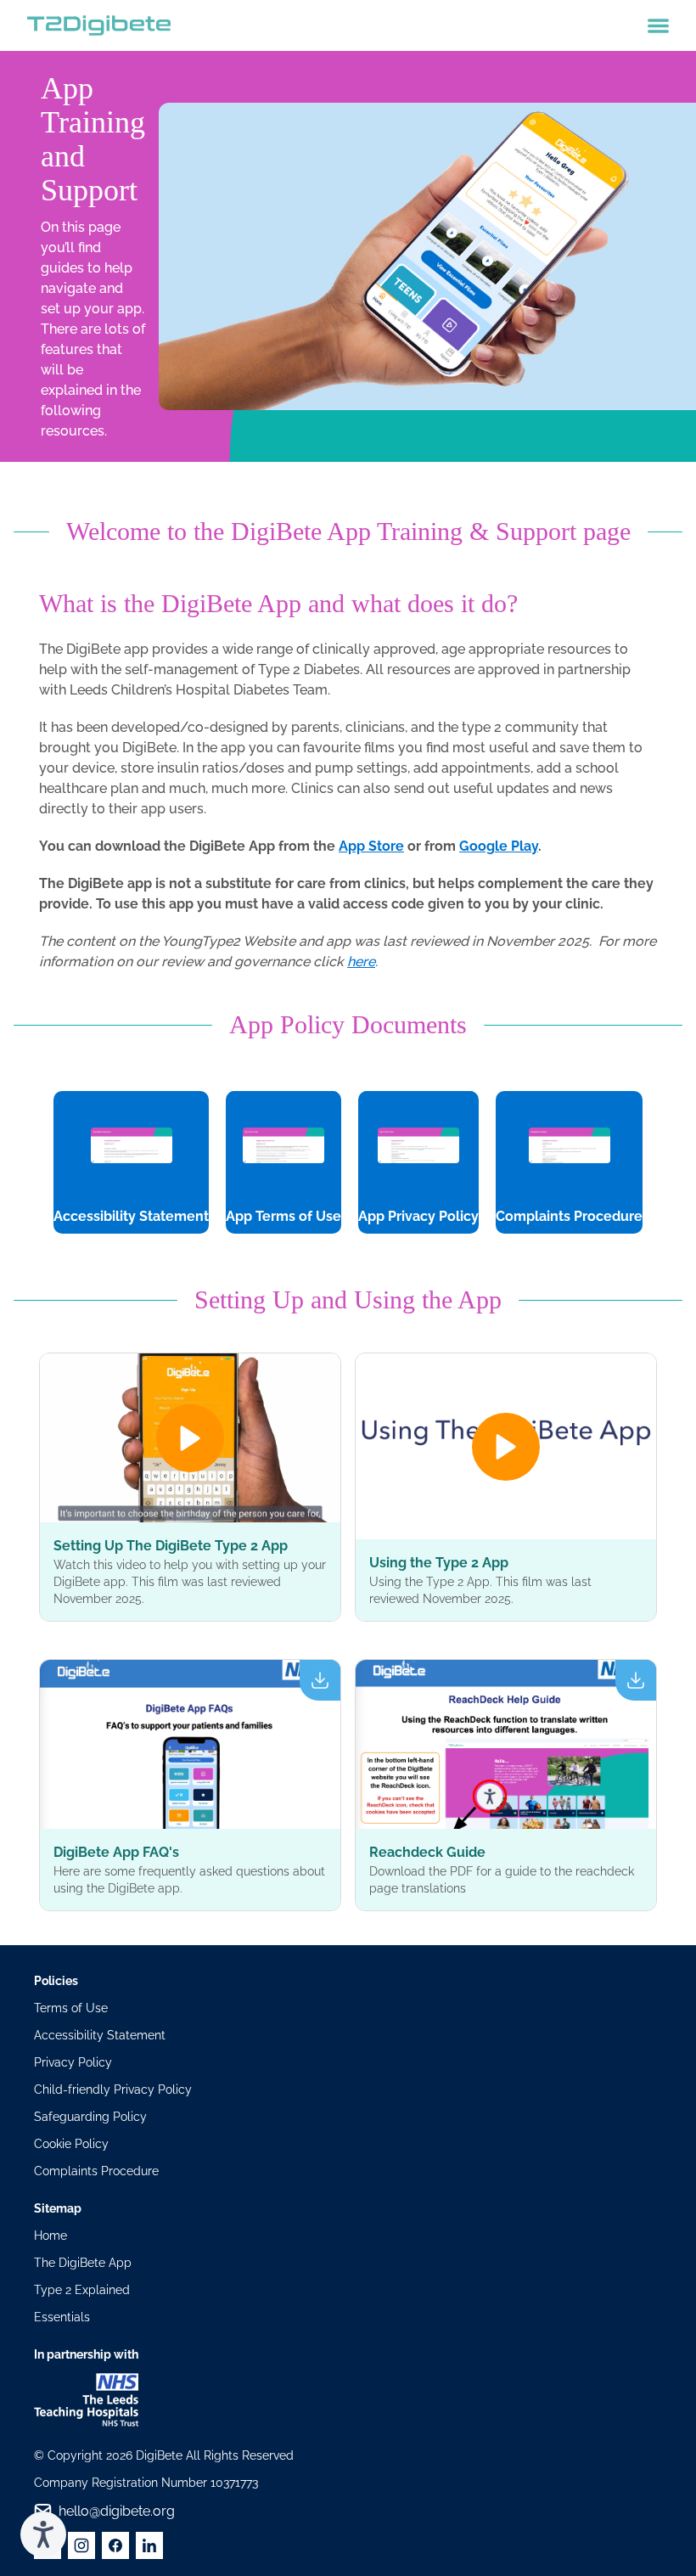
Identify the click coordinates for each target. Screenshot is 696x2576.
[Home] (99, 25)
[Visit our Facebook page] (115, 2545)
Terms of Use (71, 2008)
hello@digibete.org (117, 2511)
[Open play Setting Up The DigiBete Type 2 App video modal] (190, 1438)
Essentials (62, 2317)
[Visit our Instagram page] (81, 2545)
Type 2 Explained (82, 2290)
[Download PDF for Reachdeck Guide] (506, 1744)
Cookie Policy (71, 2144)
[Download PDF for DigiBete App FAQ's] (190, 1744)
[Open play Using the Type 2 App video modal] (506, 1446)
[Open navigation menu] (658, 26)
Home (51, 2236)
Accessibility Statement (100, 2035)
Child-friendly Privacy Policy (113, 2089)
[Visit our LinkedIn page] (149, 2545)
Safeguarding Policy (90, 2117)
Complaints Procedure (96, 2171)
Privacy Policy (73, 2062)
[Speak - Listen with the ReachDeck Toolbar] (43, 2534)
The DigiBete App (83, 2263)
